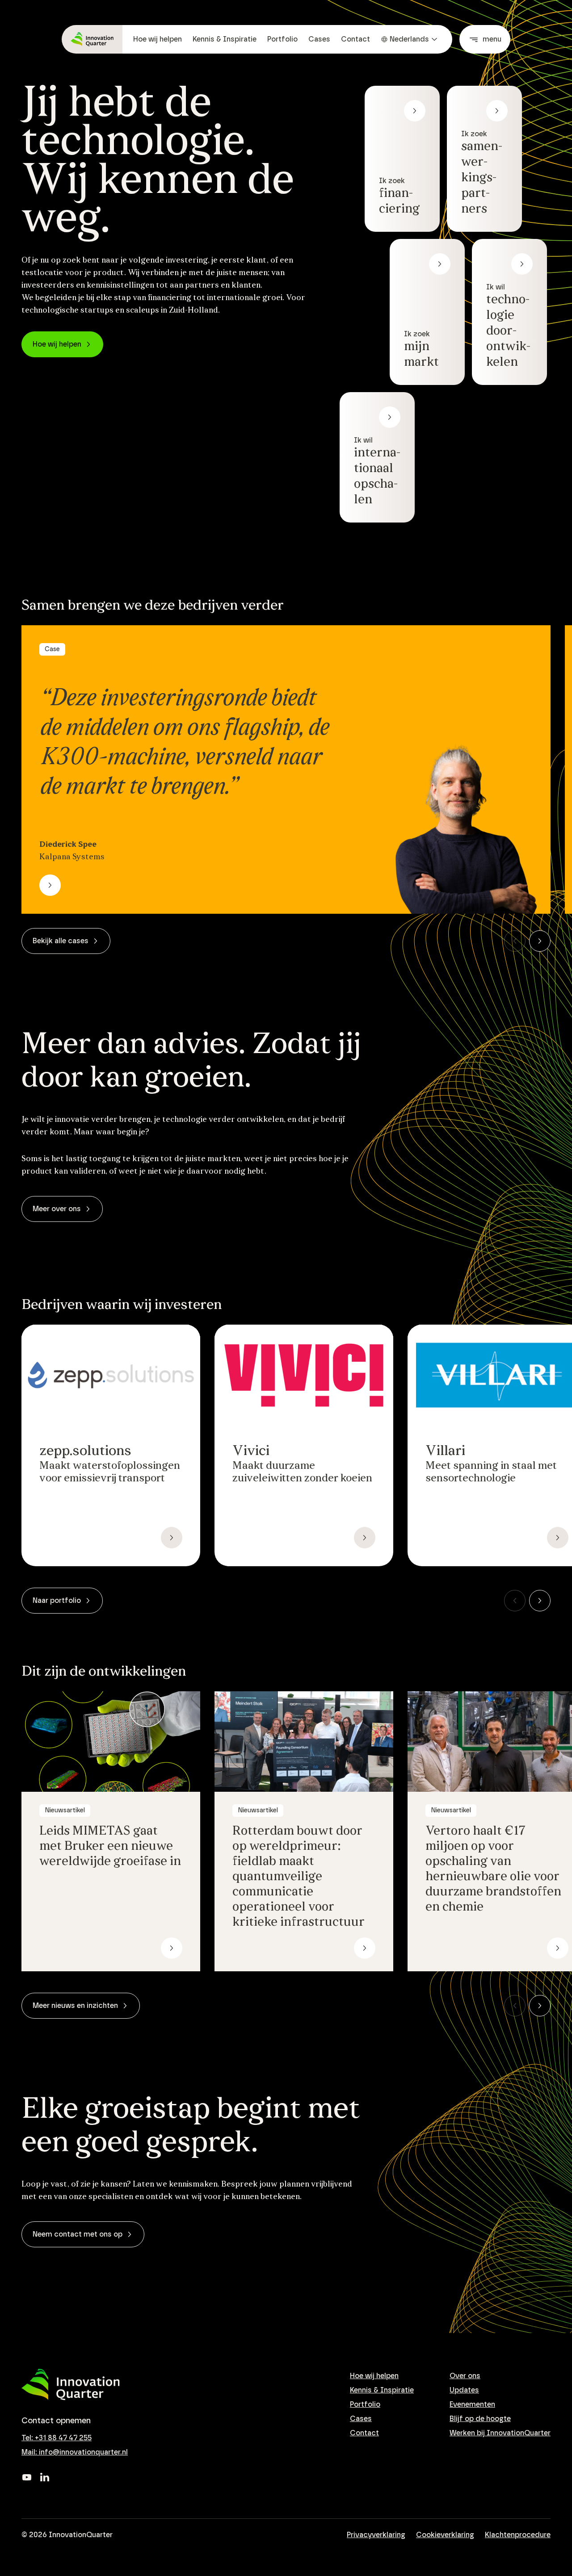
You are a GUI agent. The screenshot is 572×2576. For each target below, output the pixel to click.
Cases (319, 39)
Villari (445, 1451)
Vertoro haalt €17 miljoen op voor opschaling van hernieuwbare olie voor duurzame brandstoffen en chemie (493, 1869)
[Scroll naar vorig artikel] (515, 941)
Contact (355, 39)
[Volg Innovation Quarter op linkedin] (45, 2477)
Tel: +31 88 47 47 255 (57, 2438)
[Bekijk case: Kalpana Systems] (50, 885)
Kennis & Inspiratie (225, 39)
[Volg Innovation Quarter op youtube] (27, 2477)
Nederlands (409, 39)
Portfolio (282, 39)
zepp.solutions (85, 1451)
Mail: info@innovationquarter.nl (75, 2452)
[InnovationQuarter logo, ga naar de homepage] (71, 2385)
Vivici (251, 1451)
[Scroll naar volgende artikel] (540, 941)
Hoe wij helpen (158, 39)
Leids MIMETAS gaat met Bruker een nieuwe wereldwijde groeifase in (110, 1847)
